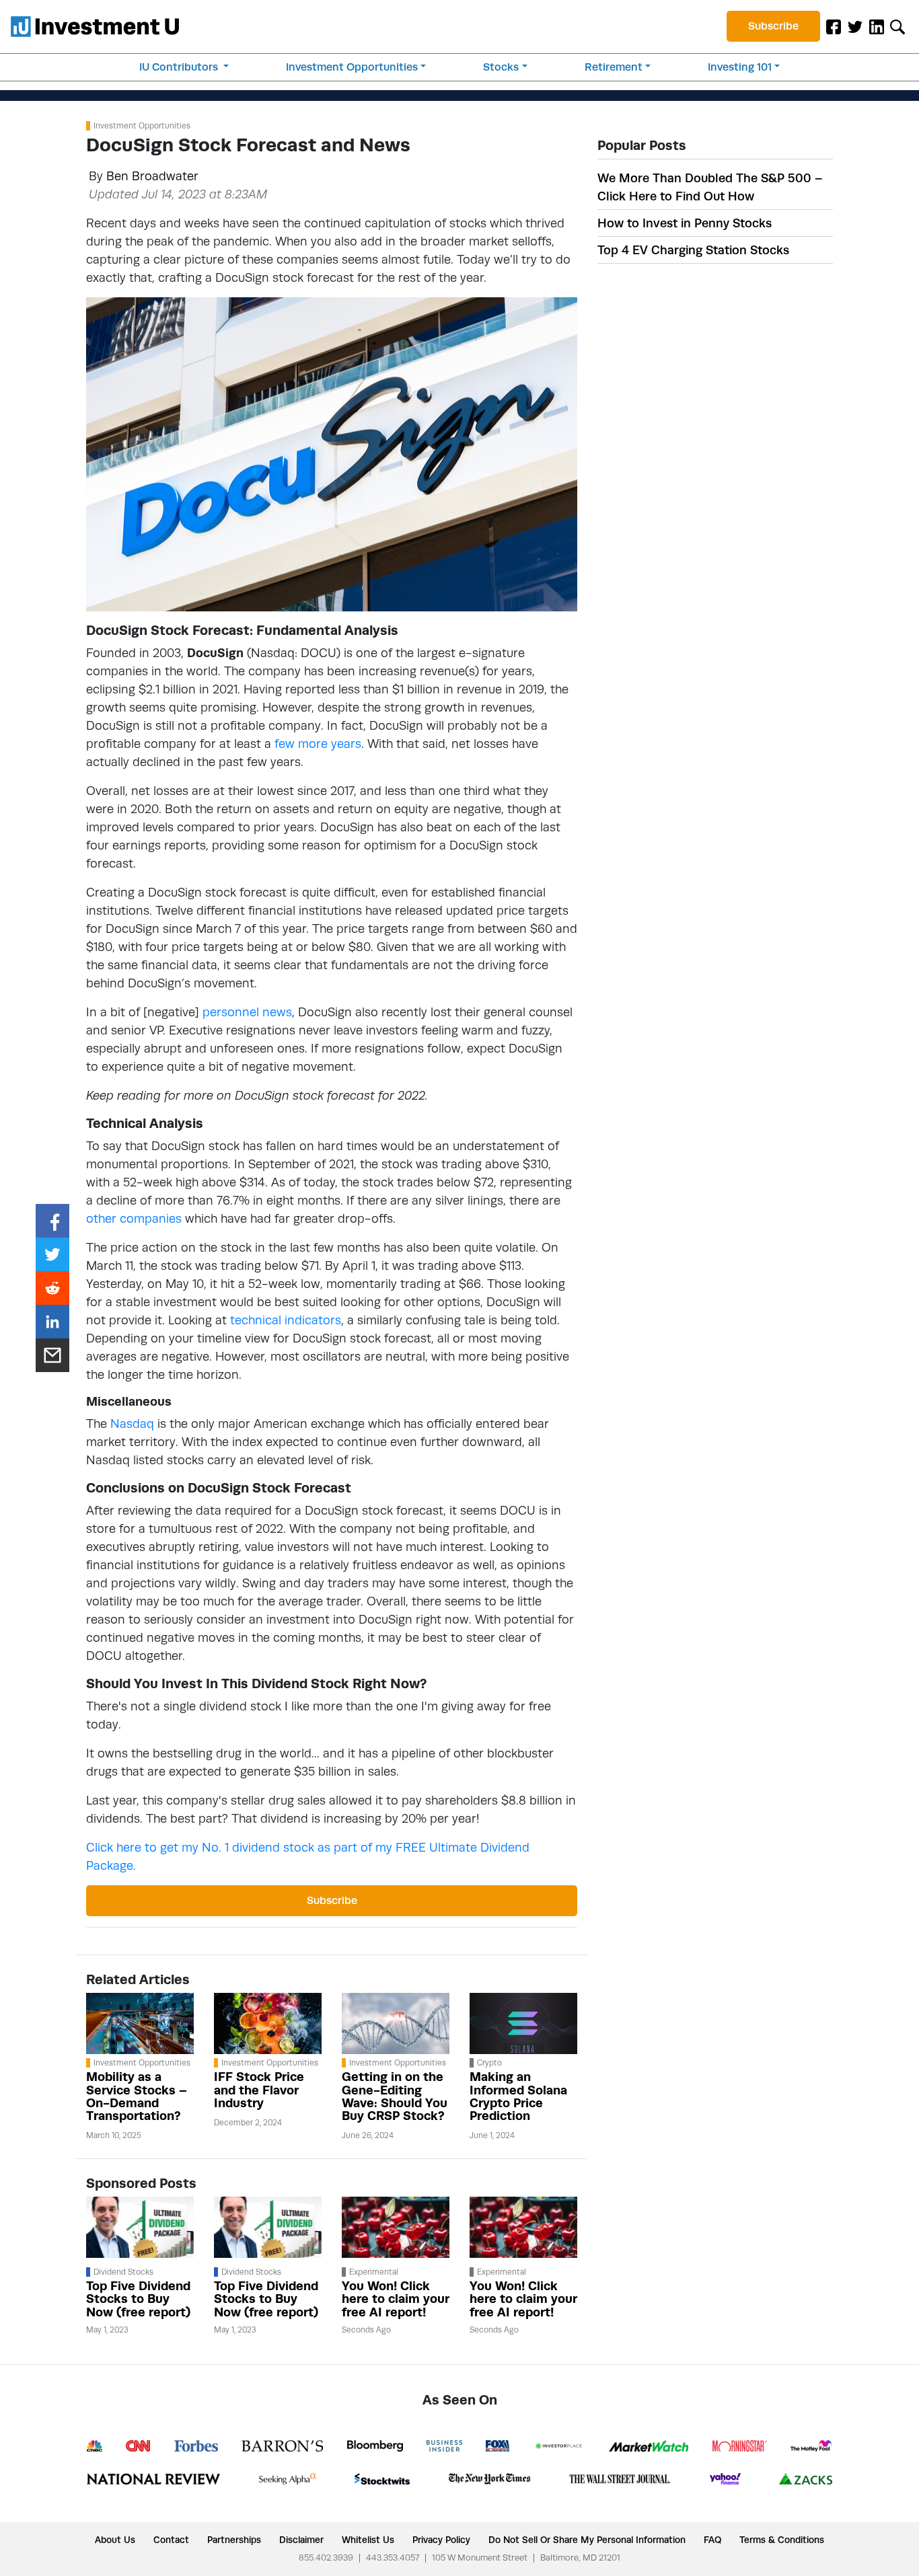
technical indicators (286, 1320)
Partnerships (234, 2540)
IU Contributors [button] (180, 67)
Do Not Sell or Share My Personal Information (587, 2540)
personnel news (247, 1012)
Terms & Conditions (782, 2540)
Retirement (614, 67)
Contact (171, 2540)
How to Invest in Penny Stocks (685, 223)
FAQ (712, 2540)
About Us (115, 2540)
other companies (134, 1218)
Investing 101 (740, 67)
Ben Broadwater (152, 176)
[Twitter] (855, 26)
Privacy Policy (441, 2540)
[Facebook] (834, 26)
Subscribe (773, 26)
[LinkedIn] (877, 26)
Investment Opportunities (352, 67)
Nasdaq (132, 1424)
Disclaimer (301, 2540)
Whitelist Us (368, 2540)
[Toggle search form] (897, 26)
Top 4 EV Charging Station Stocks (693, 250)
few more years (318, 744)
